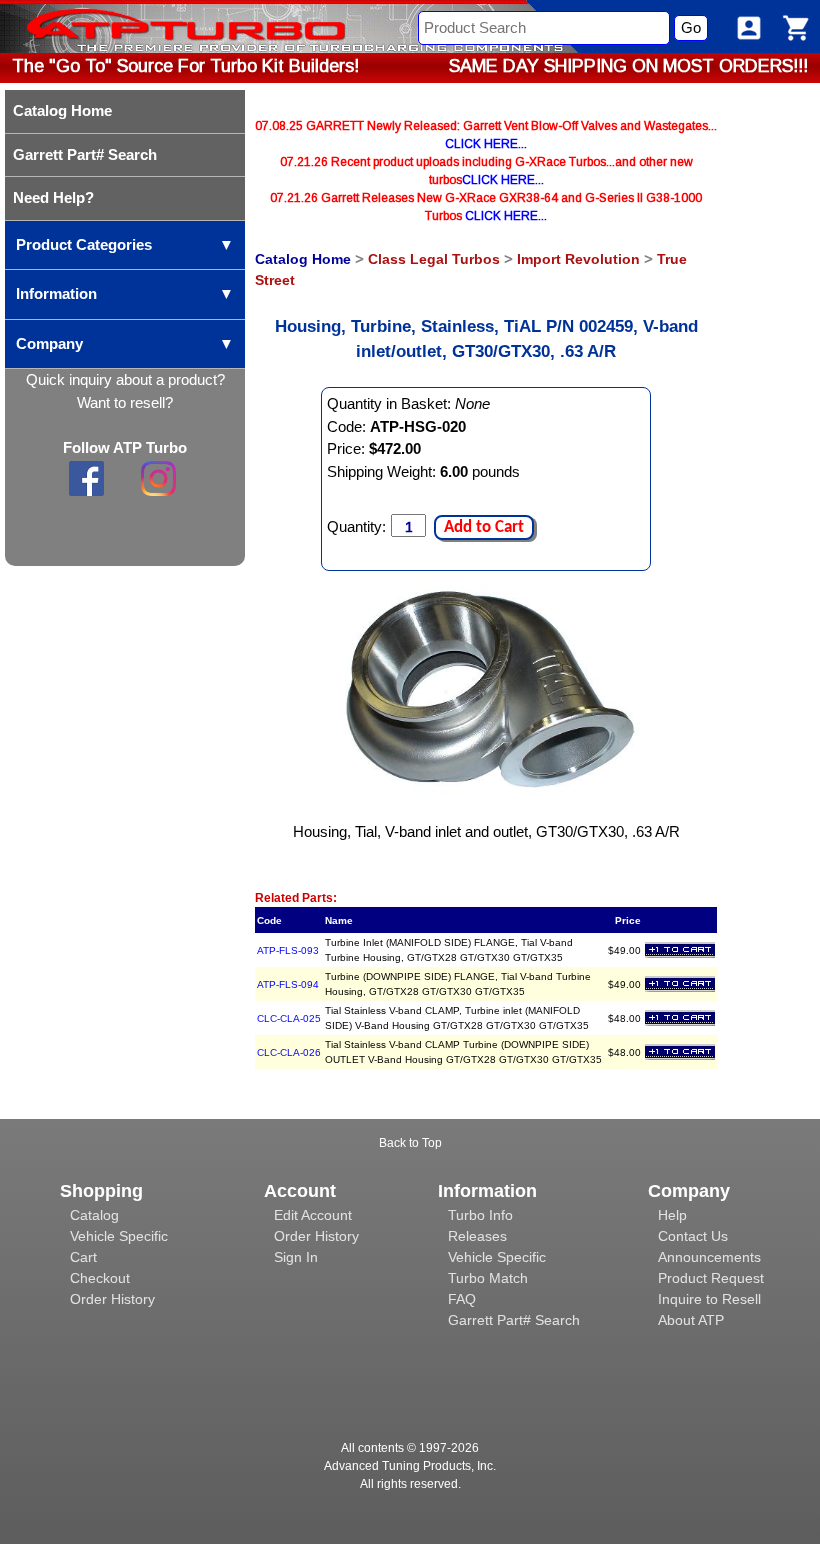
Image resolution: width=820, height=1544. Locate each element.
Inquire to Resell (709, 1299)
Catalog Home (303, 259)
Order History (112, 1299)
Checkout (100, 1278)
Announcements (709, 1257)
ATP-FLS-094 (288, 984)
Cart (83, 1257)
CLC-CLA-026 (289, 1052)
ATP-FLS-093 (288, 950)
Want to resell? (125, 402)
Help (672, 1215)
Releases (477, 1236)
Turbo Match (488, 1278)
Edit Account (313, 1215)
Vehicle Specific (119, 1236)
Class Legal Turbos (434, 259)
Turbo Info (480, 1215)
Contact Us (693, 1236)
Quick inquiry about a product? (125, 379)
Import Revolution (578, 259)
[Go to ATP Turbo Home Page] (153, 26)
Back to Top (410, 1143)
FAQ (462, 1299)
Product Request (711, 1278)
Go (691, 27)
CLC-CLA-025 (289, 1018)
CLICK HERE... (486, 144)
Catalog (94, 1215)
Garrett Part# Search (514, 1320)
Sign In (296, 1257)
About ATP (691, 1320)
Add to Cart (484, 527)
